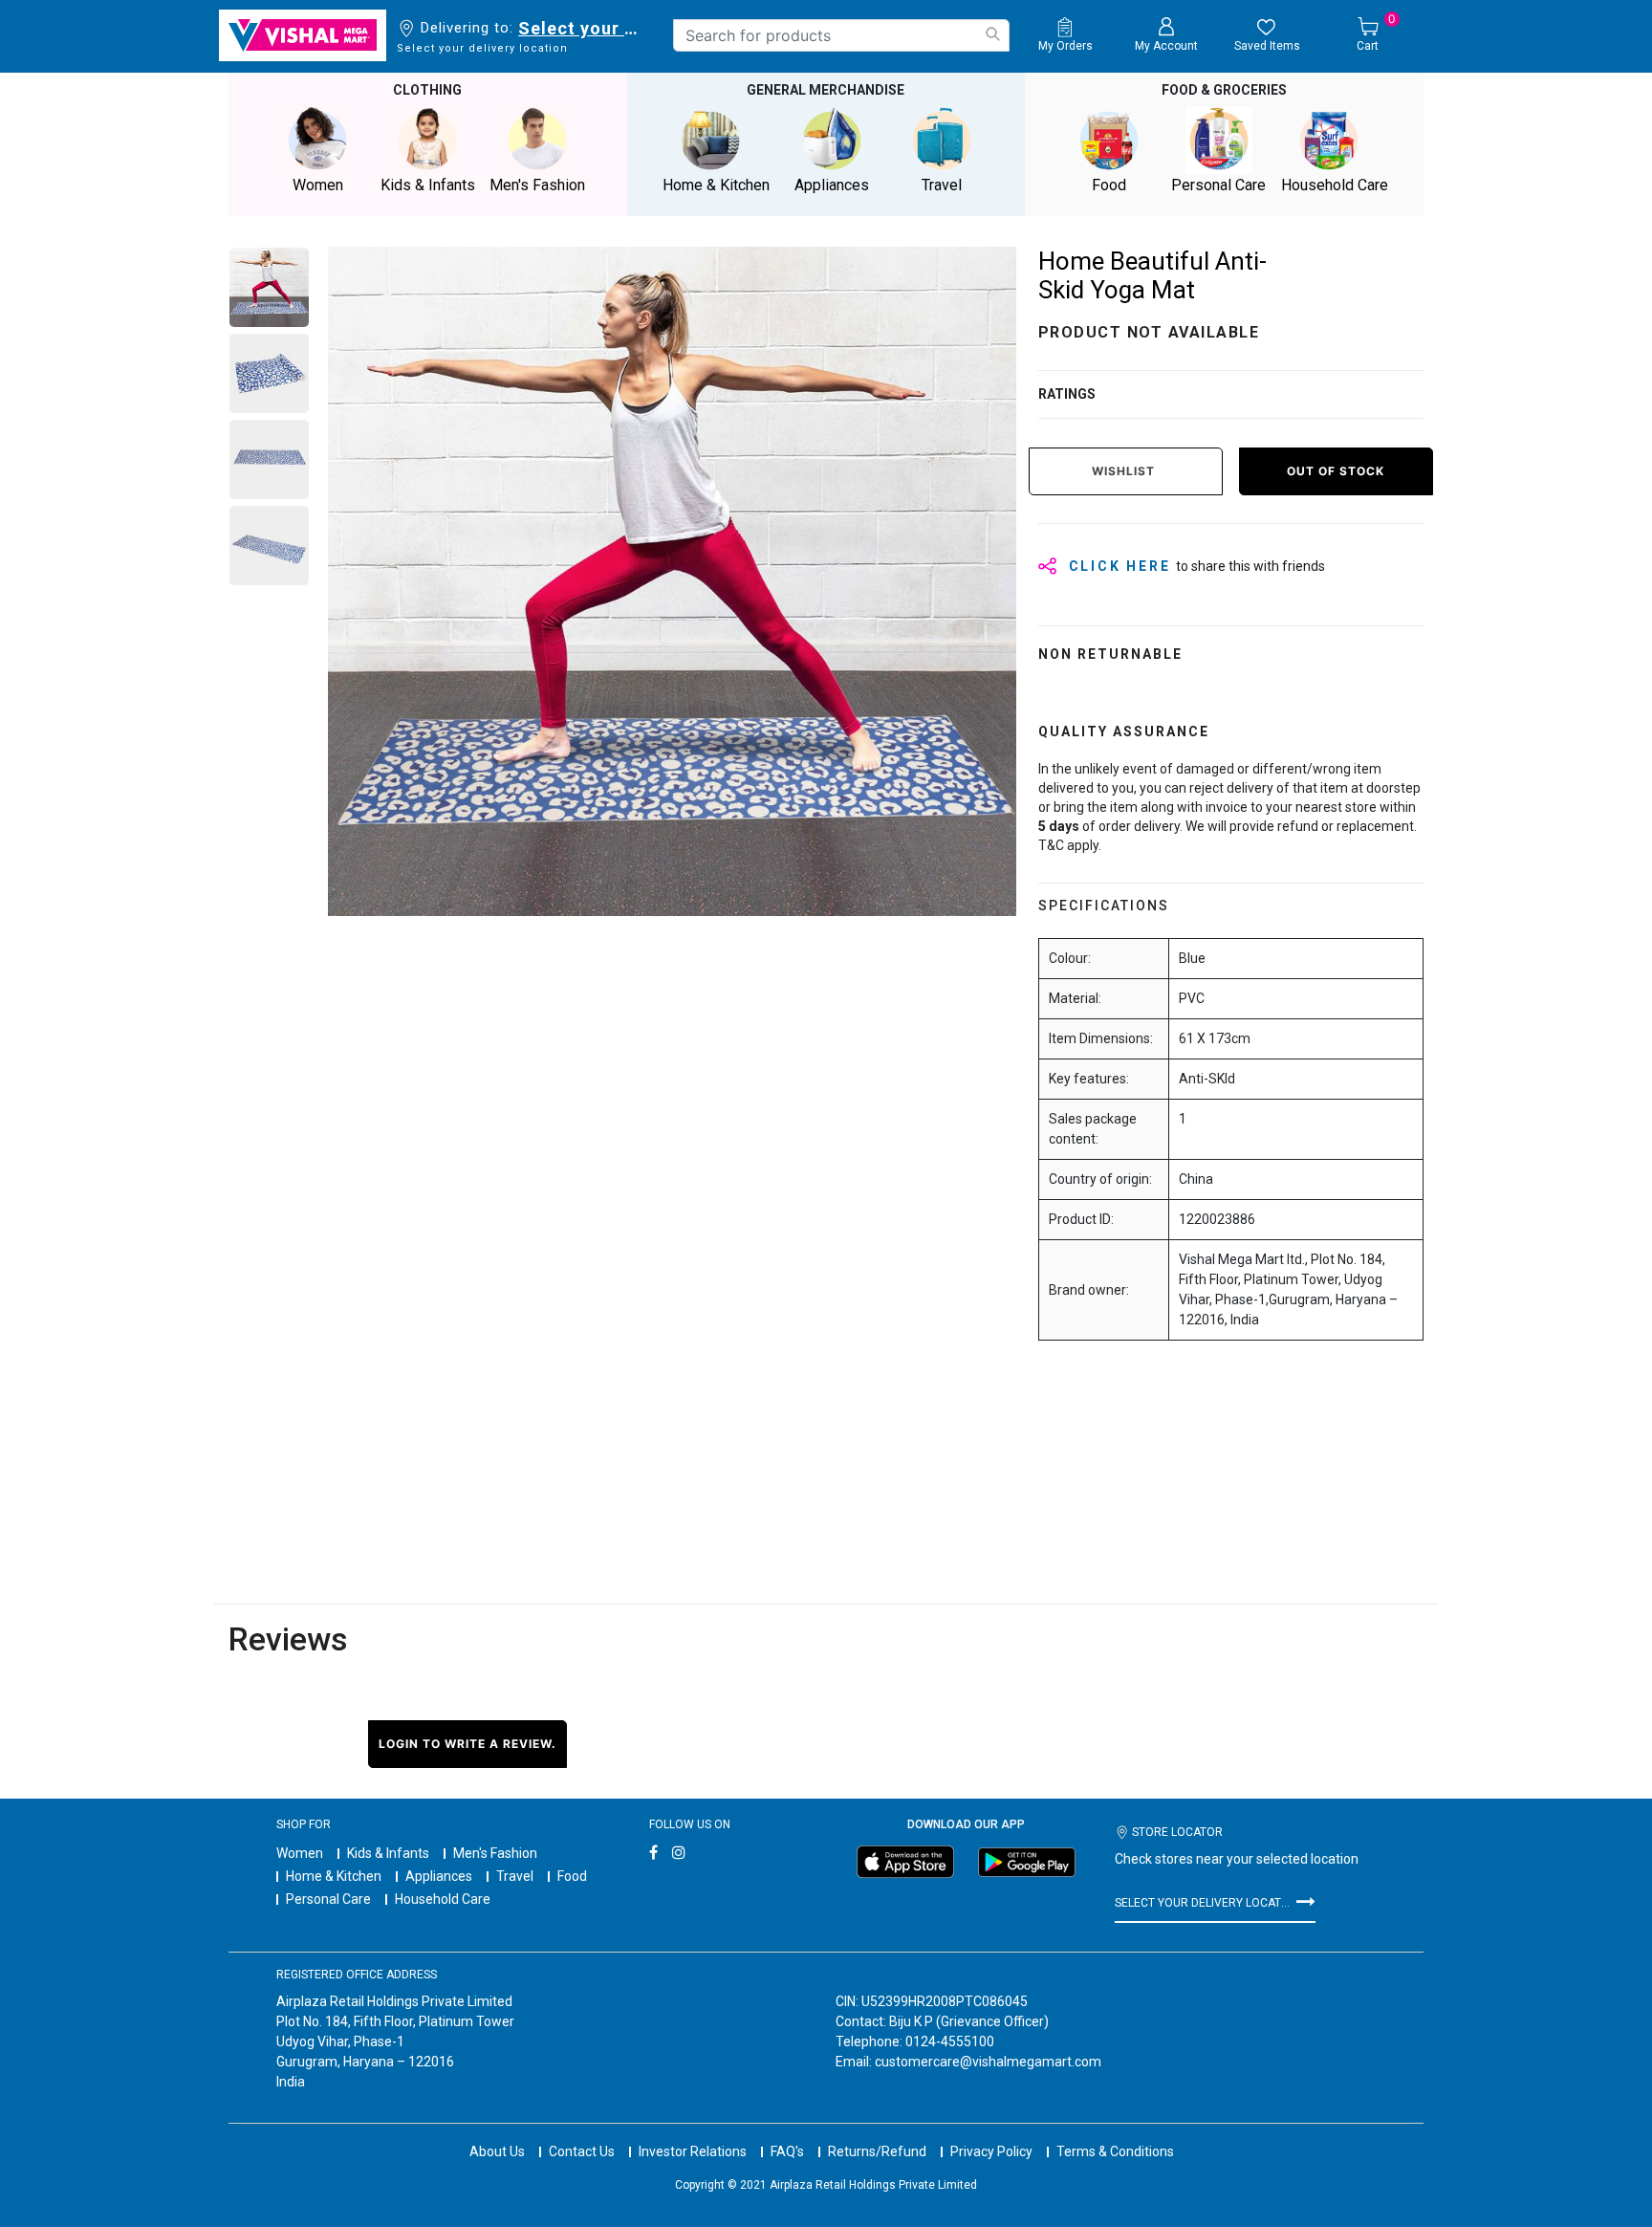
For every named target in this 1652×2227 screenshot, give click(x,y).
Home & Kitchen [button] (716, 185)
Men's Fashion (495, 1853)
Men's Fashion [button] (537, 185)
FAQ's (787, 2151)
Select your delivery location (582, 28)
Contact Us (582, 2151)
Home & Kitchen (334, 1876)
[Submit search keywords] (992, 34)
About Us (497, 2151)
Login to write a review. (467, 1744)
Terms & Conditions (1115, 2151)
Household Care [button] (1335, 185)
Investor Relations (693, 2151)
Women (300, 1853)
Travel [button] (942, 185)
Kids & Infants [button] (428, 185)
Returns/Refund (877, 2151)
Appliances (439, 1876)
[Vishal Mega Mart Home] (303, 35)
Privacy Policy (991, 2151)
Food (572, 1876)
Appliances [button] (832, 185)
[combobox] (841, 35)
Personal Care (328, 1899)
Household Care (443, 1899)
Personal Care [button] (1218, 185)
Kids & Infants (388, 1853)
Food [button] (1109, 185)
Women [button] (318, 185)
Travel (515, 1876)
